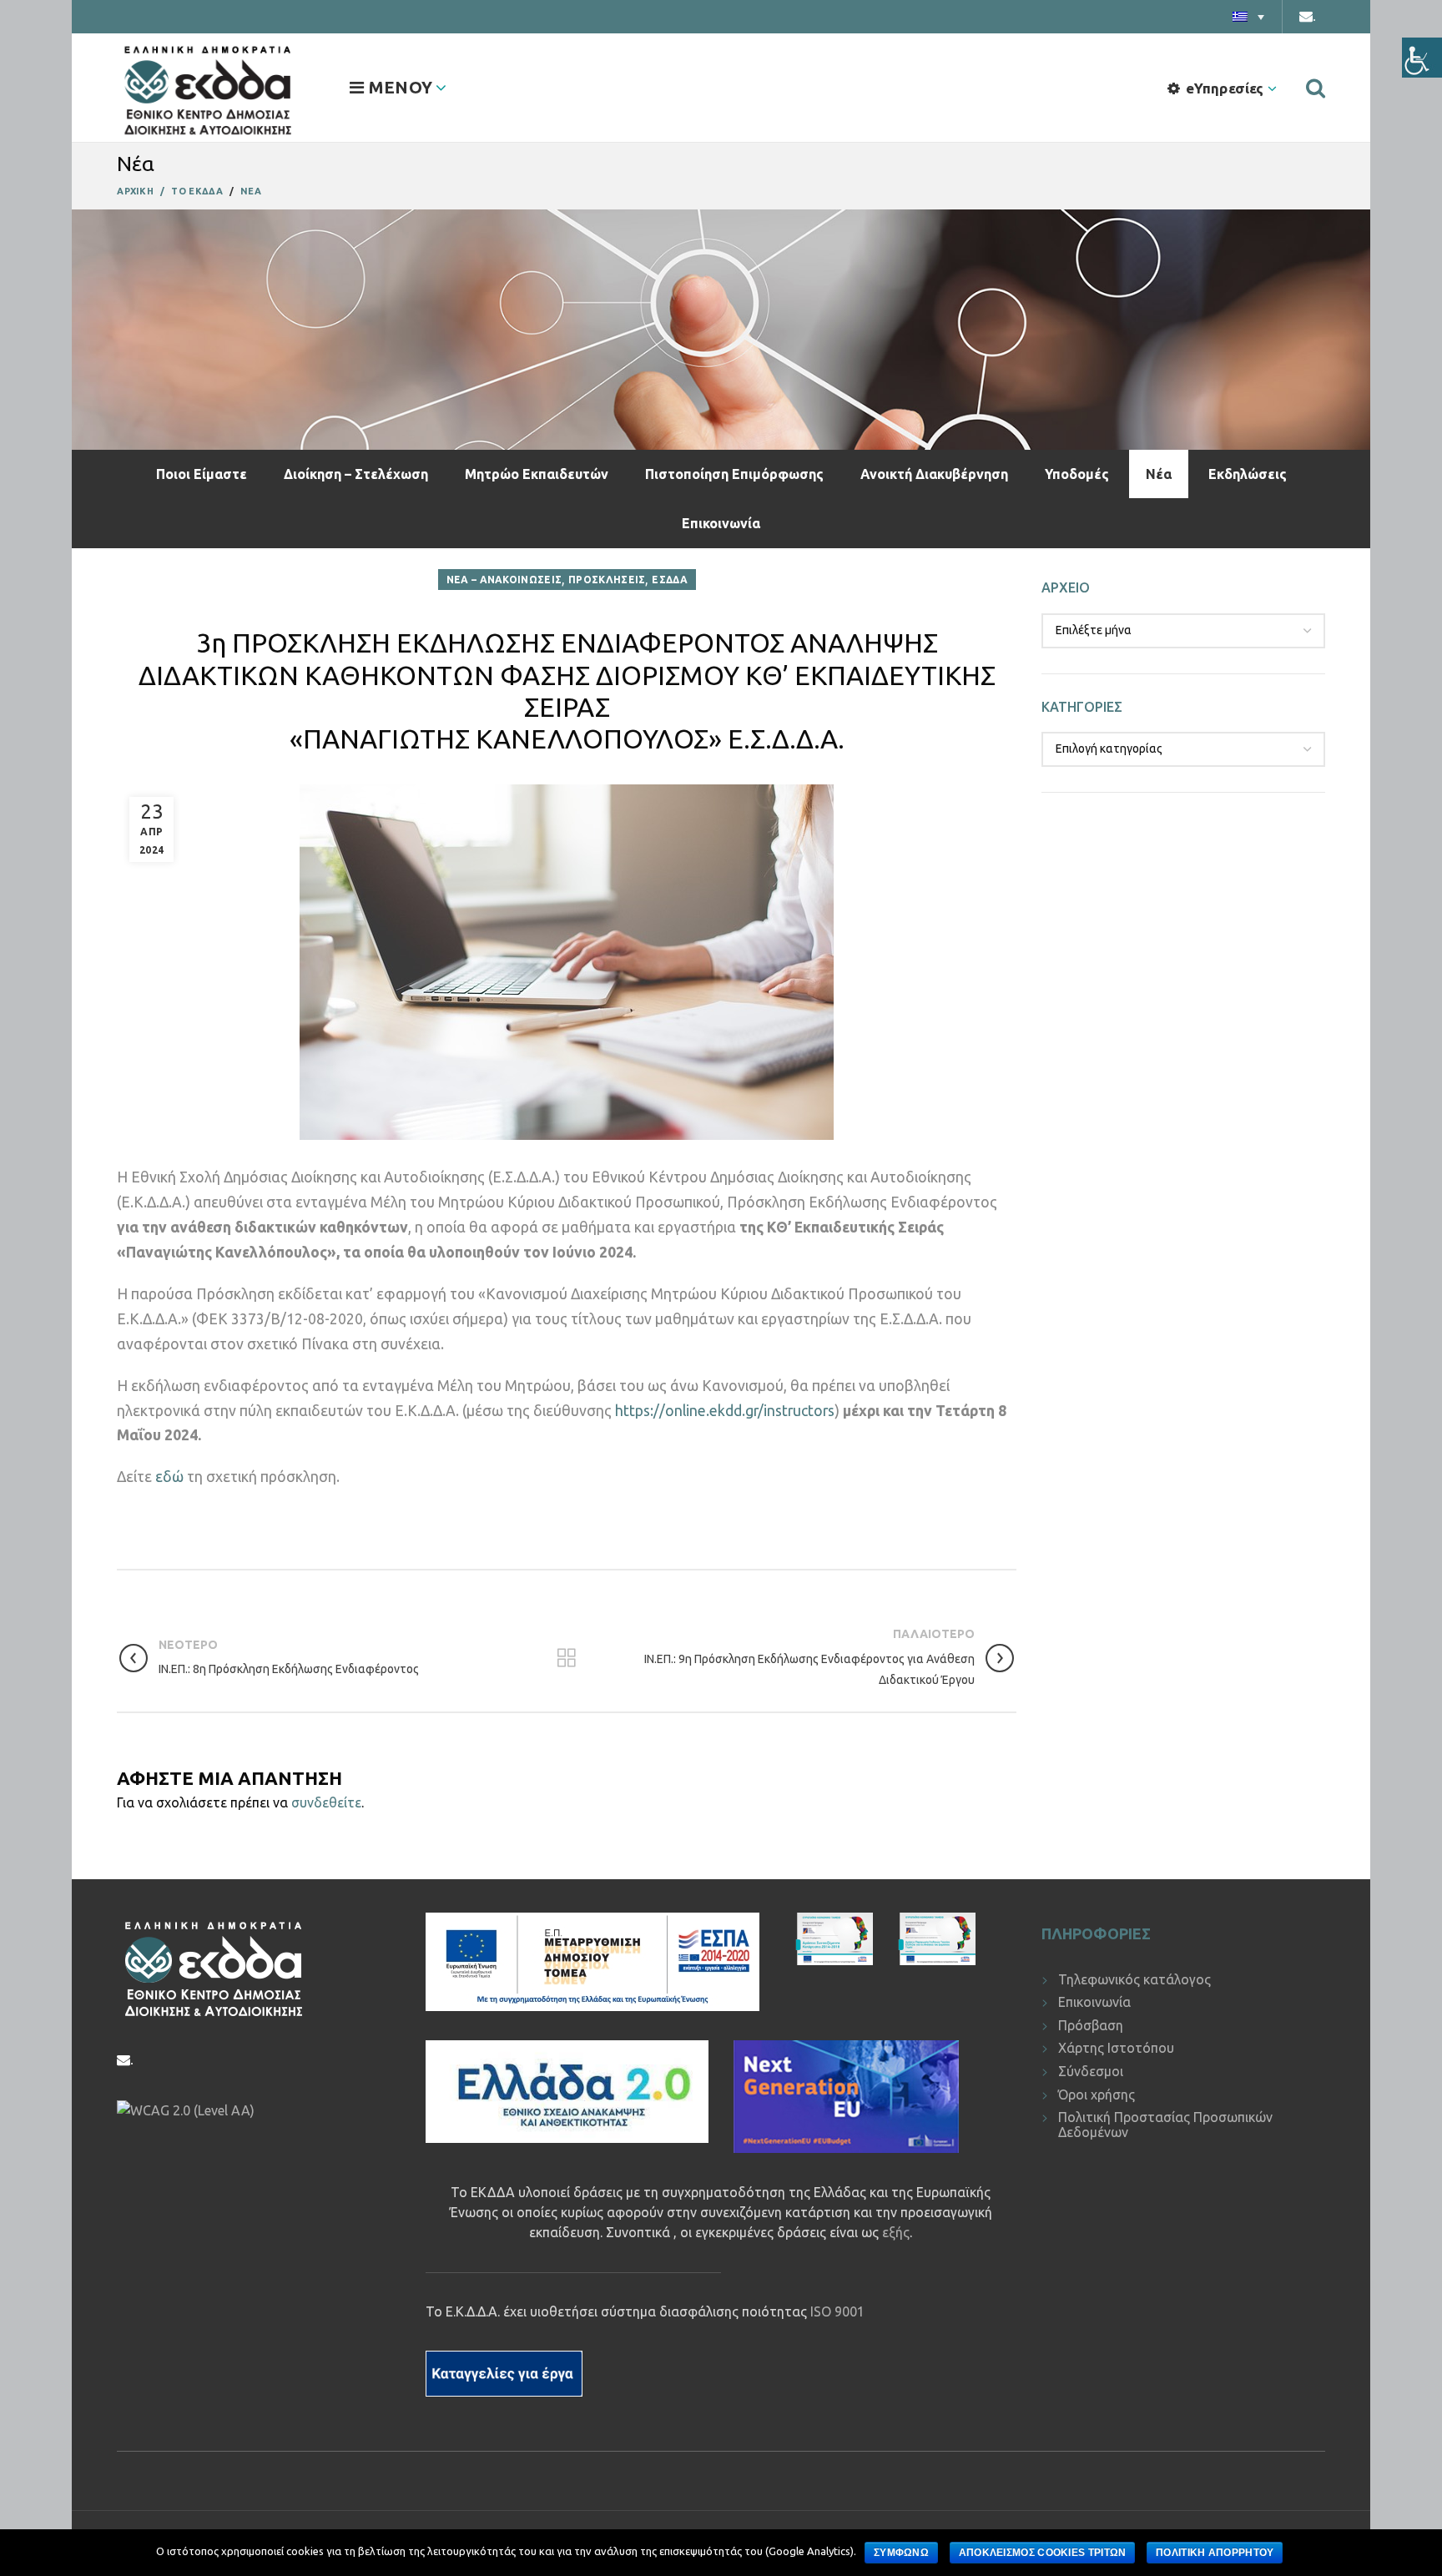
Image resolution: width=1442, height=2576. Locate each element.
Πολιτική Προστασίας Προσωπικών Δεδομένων (1165, 2125)
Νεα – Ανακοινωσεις (504, 580)
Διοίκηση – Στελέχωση (356, 474)
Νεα (251, 191)
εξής (896, 2232)
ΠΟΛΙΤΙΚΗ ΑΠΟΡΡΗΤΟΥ (1215, 2553)
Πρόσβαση (1091, 2025)
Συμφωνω (901, 2553)
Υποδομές (1077, 474)
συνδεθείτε (326, 1802)
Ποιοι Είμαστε (202, 474)
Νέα (1159, 474)
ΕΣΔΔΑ (670, 580)
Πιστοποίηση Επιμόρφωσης (734, 474)
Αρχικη (135, 191)
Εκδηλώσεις (1248, 474)
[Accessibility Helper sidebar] (1422, 58)
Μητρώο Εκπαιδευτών (537, 474)
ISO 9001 (837, 2311)
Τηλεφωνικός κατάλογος (1134, 1979)
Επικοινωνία (721, 523)
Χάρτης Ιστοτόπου (1116, 2048)
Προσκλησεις (607, 580)
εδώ (169, 1477)
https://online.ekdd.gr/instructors (725, 1411)
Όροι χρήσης (1097, 2095)
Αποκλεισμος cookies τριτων (1043, 2553)
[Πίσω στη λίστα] (567, 1658)
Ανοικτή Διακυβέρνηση (934, 474)
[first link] (1316, 88)
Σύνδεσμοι (1091, 2071)
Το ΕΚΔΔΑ (197, 191)
